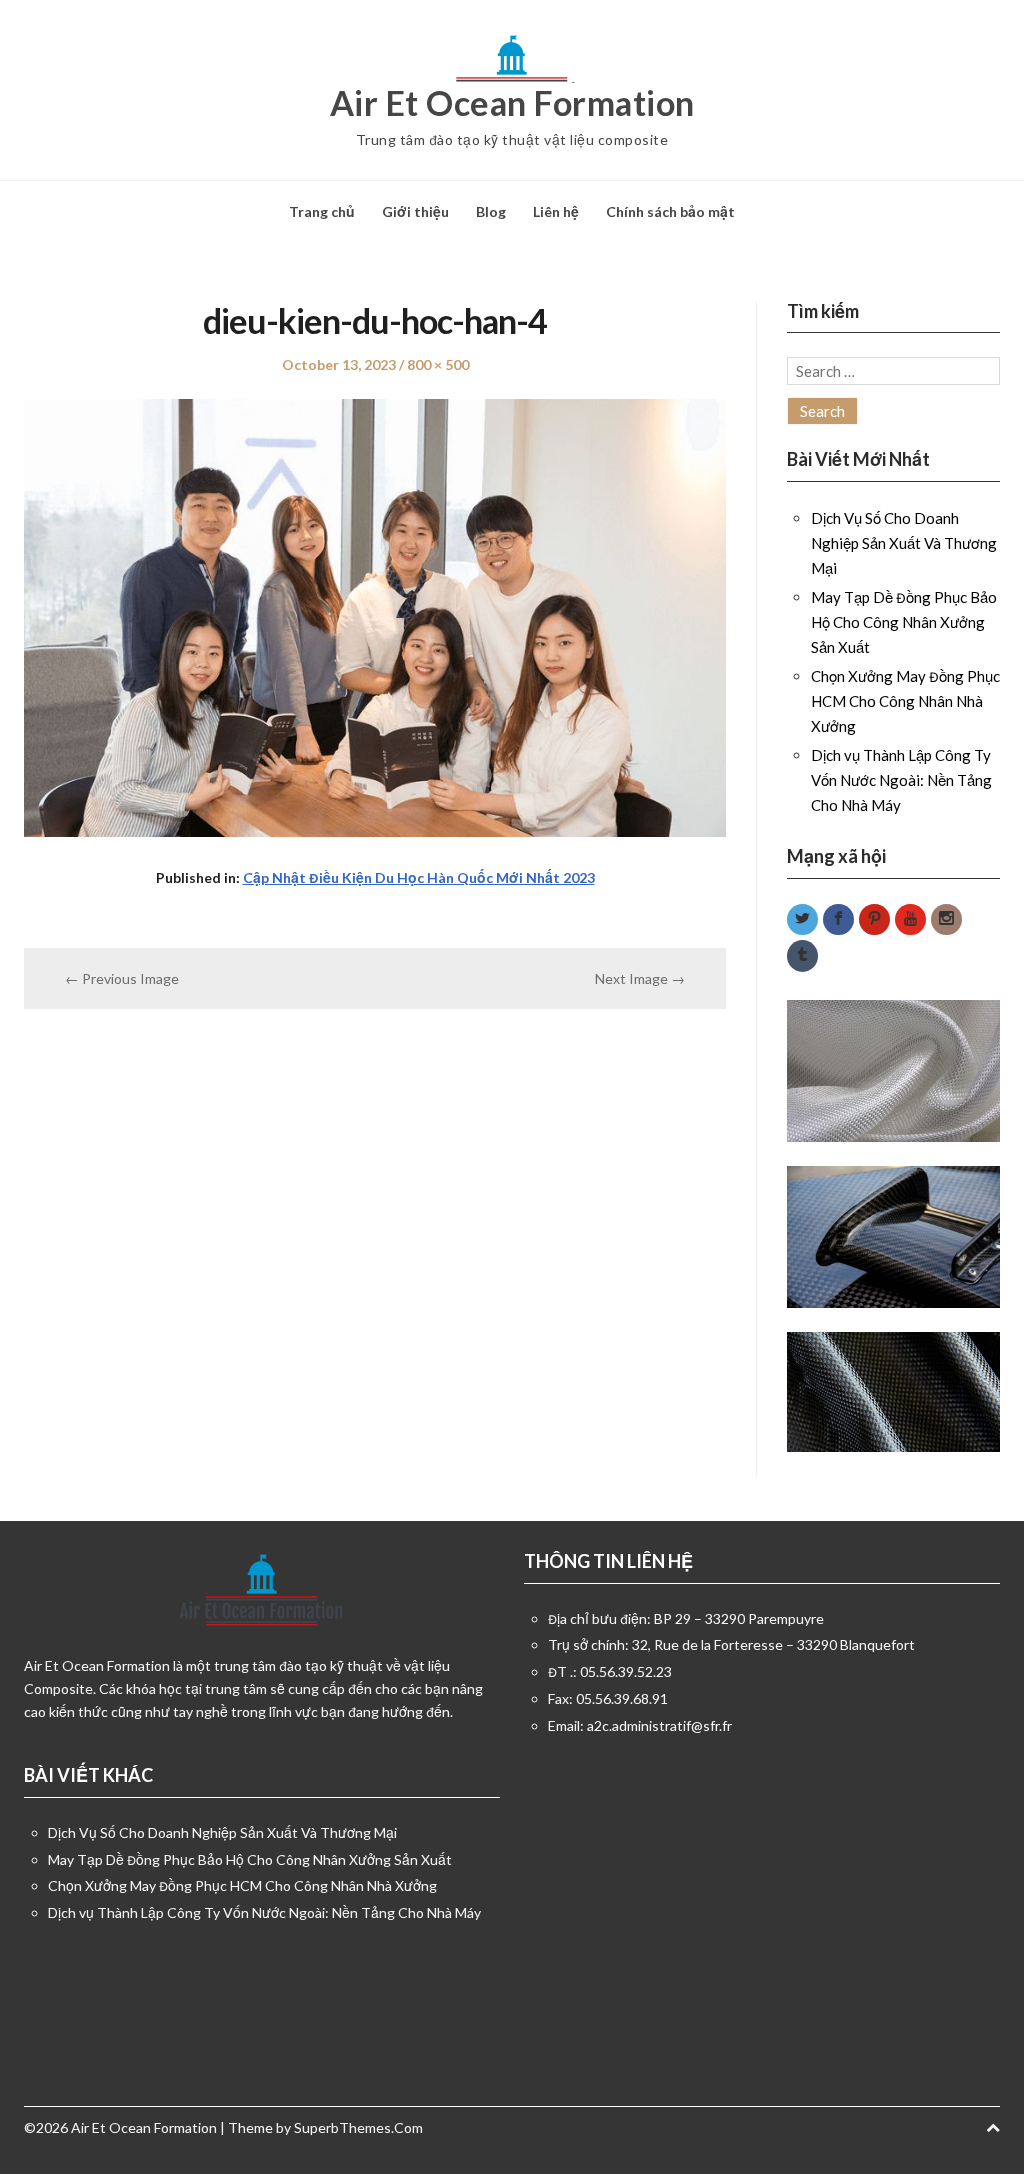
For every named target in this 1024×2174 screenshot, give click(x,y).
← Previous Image (122, 978)
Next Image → (640, 978)
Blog (491, 211)
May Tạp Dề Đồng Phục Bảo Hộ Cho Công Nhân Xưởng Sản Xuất (904, 622)
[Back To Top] (993, 2127)
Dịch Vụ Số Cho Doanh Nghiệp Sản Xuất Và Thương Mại (904, 543)
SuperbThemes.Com (358, 2127)
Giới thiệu (415, 211)
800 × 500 (438, 364)
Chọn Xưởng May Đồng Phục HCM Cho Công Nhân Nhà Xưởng (905, 701)
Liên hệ (556, 211)
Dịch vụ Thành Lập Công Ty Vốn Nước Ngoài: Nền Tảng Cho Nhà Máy (901, 780)
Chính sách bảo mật (670, 211)
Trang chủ (322, 211)
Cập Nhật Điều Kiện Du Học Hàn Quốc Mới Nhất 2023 (419, 877)
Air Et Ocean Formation (512, 103)
